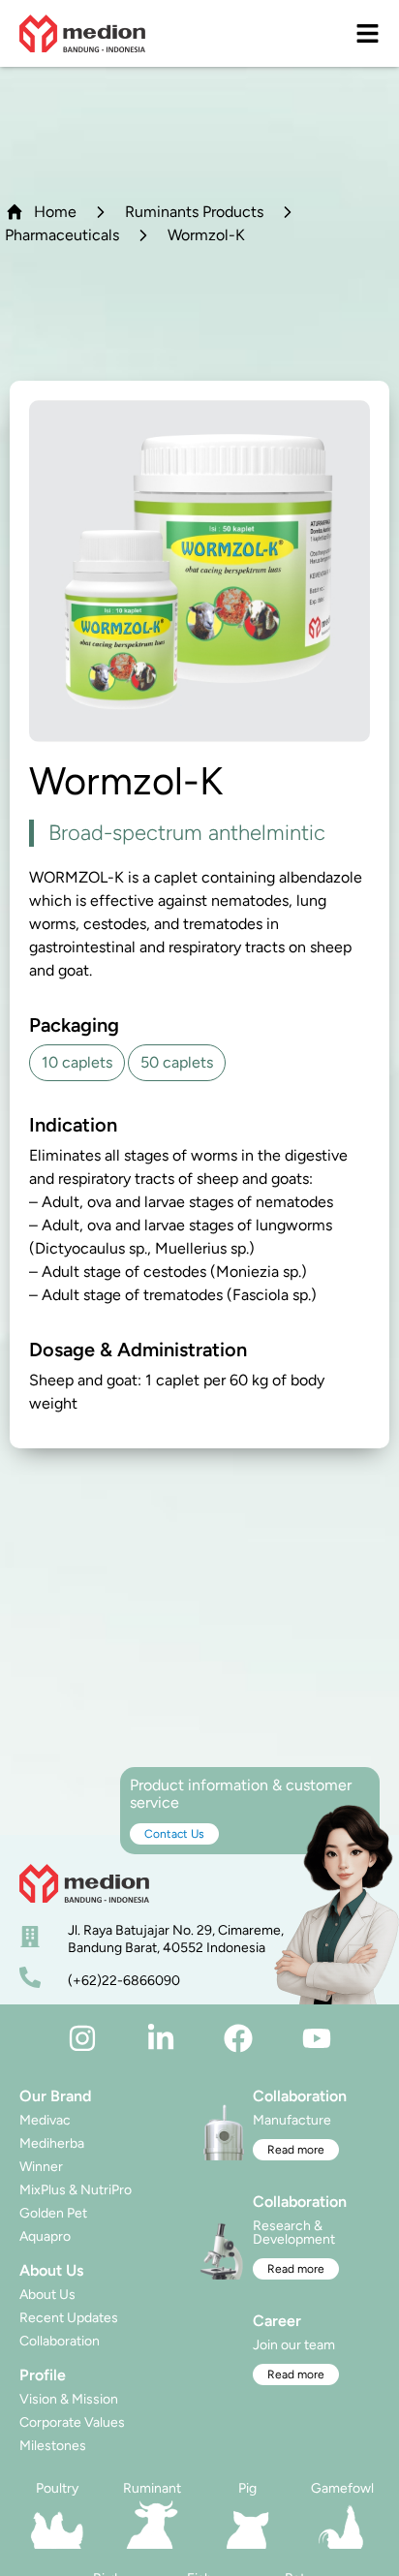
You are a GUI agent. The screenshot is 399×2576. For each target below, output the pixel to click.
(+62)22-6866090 (124, 1981)
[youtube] (317, 2038)
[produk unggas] (57, 2525)
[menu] (368, 33)
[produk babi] (247, 2525)
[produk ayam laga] (342, 2525)
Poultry (57, 2488)
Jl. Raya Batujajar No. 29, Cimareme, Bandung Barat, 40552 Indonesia (176, 1939)
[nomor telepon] (30, 1977)
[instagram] (82, 2038)
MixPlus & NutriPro (76, 2190)
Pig (247, 2488)
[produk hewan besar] (152, 2525)
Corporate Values (72, 2422)
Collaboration (60, 2341)
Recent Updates (69, 2318)
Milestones (53, 2446)
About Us (47, 2295)
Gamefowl (342, 2488)
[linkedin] (161, 2038)
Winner (41, 2167)
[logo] (82, 33)
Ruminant (152, 2488)
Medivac (45, 2120)
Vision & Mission (69, 2399)
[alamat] (30, 1937)
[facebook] (238, 2038)
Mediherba (52, 2143)
